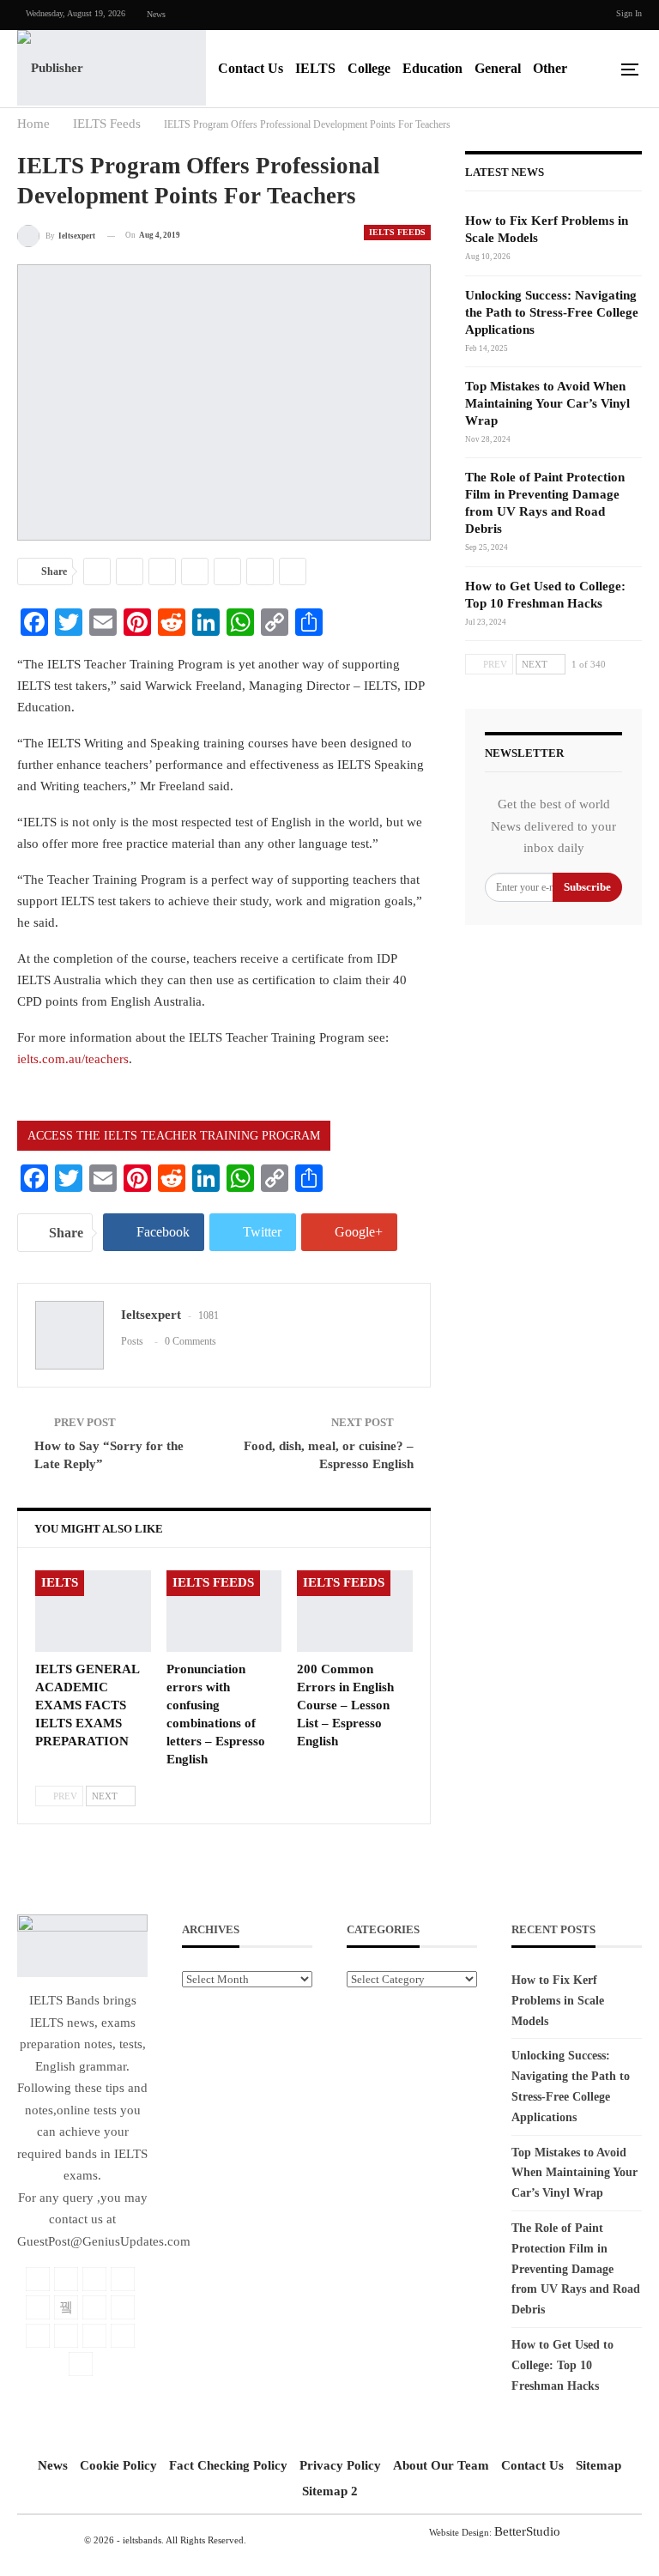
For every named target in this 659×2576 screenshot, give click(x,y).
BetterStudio (527, 2531)
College (369, 68)
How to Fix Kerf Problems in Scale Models (558, 2001)
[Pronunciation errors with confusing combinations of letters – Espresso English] (224, 1611)
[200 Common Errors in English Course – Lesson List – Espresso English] (355, 1611)
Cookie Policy (118, 2465)
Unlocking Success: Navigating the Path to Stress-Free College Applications (552, 312)
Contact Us (251, 68)
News (156, 14)
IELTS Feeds (397, 232)
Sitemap (599, 2465)
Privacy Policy (340, 2465)
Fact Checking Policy (228, 2465)
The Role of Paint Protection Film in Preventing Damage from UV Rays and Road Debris (576, 2269)
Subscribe (587, 887)
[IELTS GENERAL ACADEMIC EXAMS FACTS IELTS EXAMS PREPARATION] (93, 1611)
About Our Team (441, 2465)
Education (432, 68)
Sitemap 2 (330, 2491)
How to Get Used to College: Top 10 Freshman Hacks (562, 2365)
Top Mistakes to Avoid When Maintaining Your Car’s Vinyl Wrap (547, 403)
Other (550, 68)
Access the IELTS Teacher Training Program (174, 1136)
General (498, 68)
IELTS (315, 68)
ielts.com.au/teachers (73, 1059)
